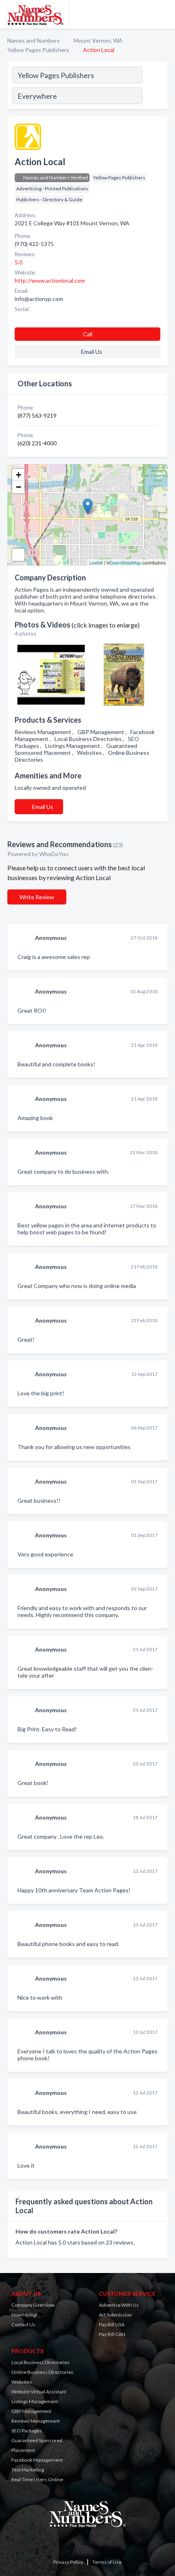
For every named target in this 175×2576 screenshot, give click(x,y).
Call (88, 334)
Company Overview (33, 2305)
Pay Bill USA (112, 2324)
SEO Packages (27, 2431)
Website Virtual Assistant (39, 2392)
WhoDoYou (54, 854)
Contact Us (23, 2324)
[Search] (155, 87)
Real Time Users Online (37, 2479)
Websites (22, 2382)
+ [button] (19, 475)
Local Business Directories (40, 2362)
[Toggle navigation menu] (164, 14)
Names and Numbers (34, 40)
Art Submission (115, 2315)
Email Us (43, 807)
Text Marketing (28, 2470)
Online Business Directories (42, 2372)
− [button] (19, 487)
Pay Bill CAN (112, 2334)
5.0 (19, 262)
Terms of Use (107, 2562)
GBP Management (31, 2411)
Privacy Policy (68, 2562)
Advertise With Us (119, 2305)
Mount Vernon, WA (98, 40)
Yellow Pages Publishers (38, 50)
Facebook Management (37, 2460)
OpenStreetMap (125, 562)
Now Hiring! (25, 2315)
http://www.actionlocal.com (50, 280)
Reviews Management (36, 2421)
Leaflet (96, 562)
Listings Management (35, 2401)
